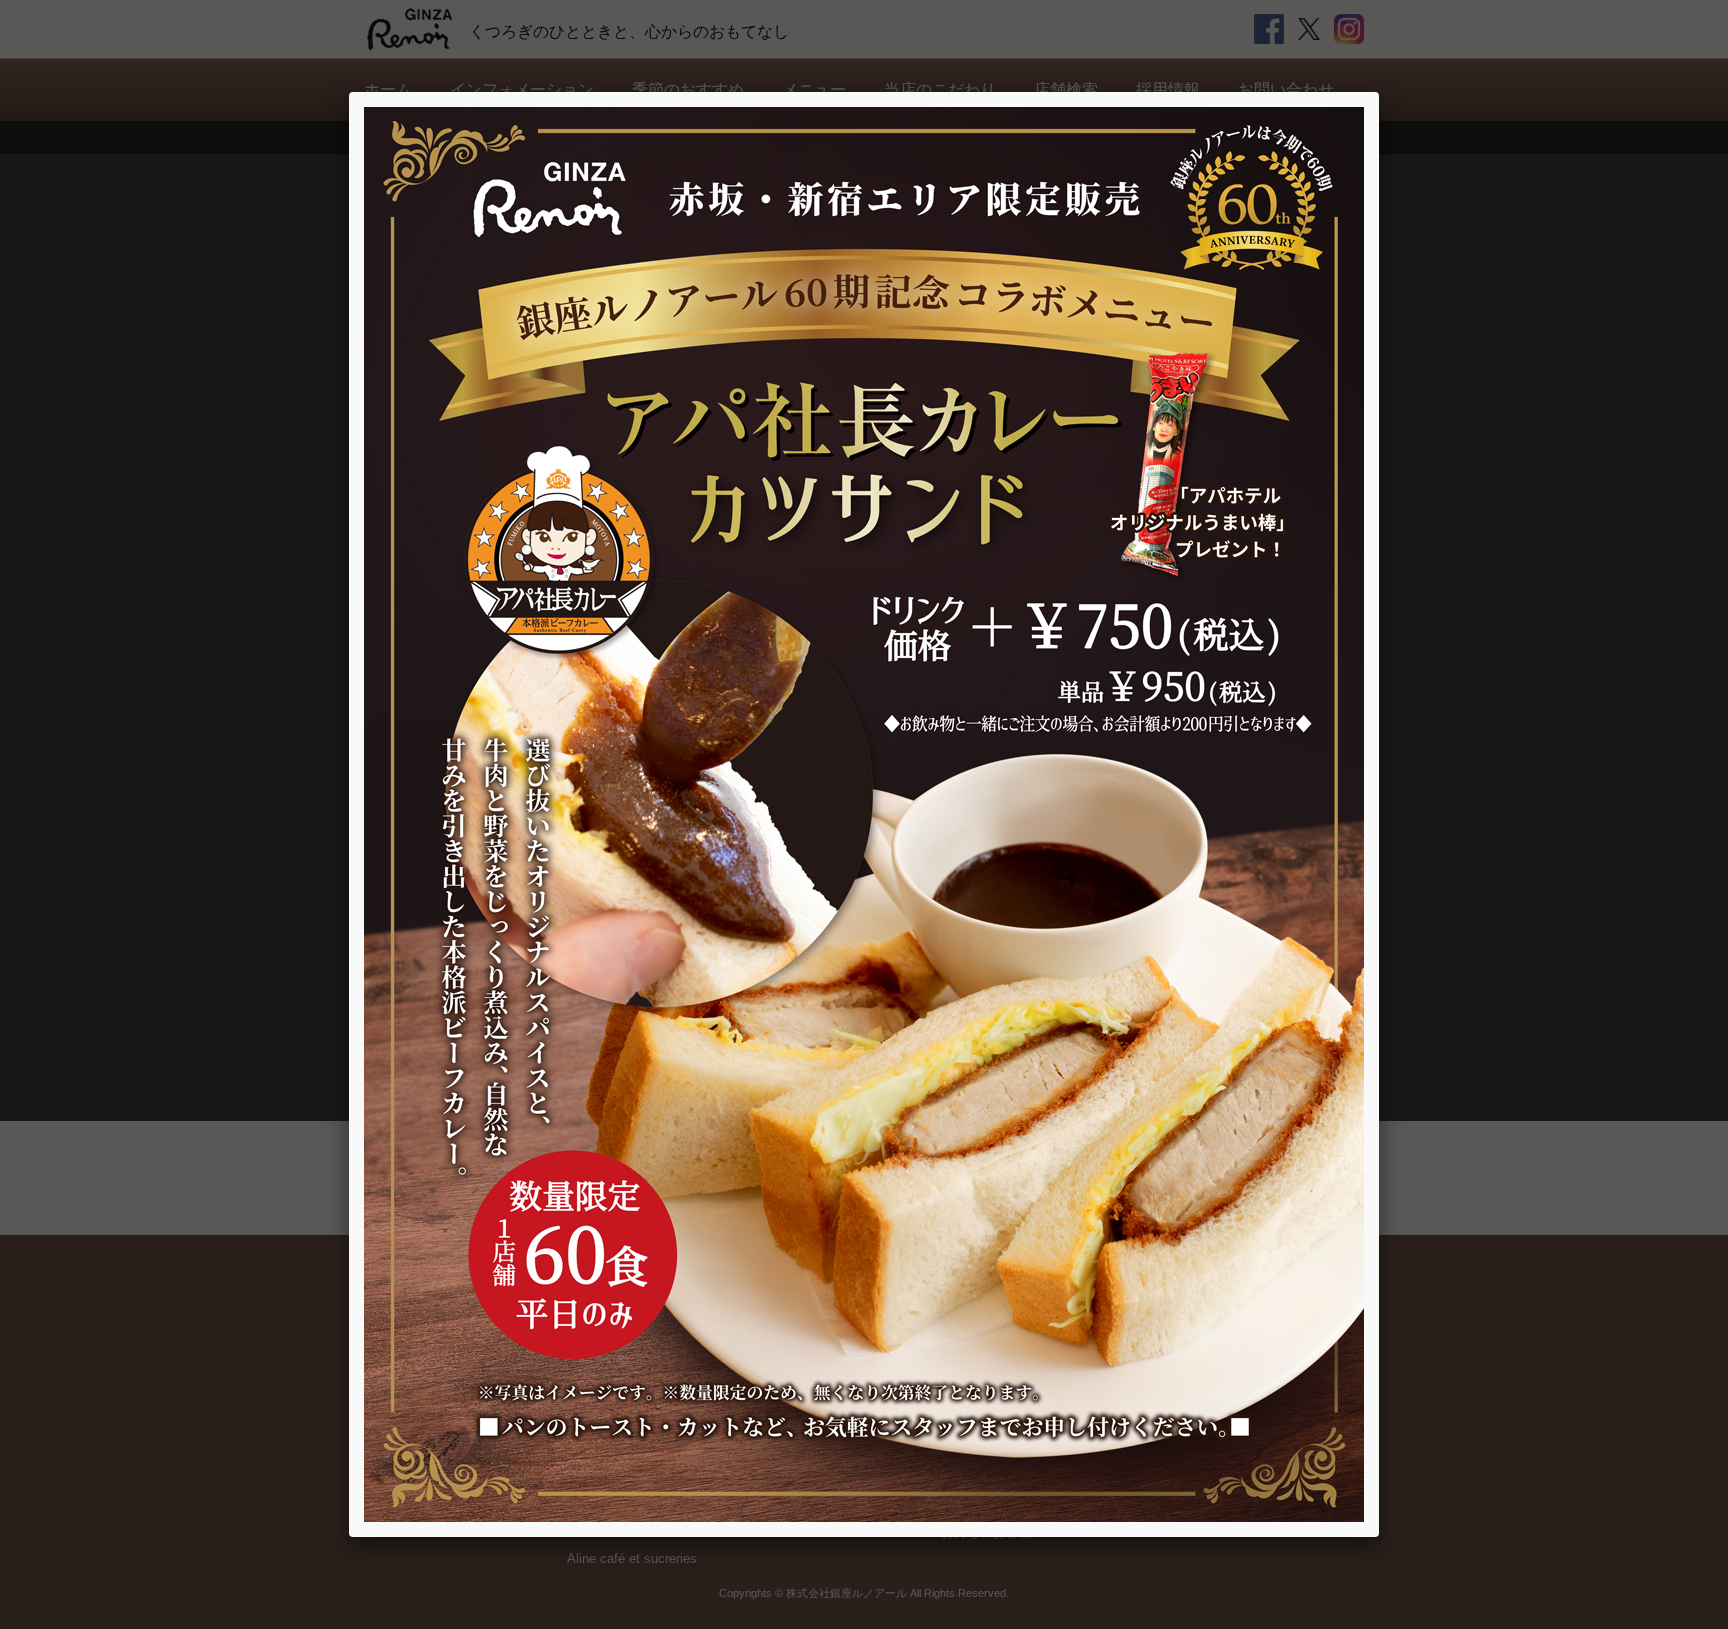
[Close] (1379, 92)
